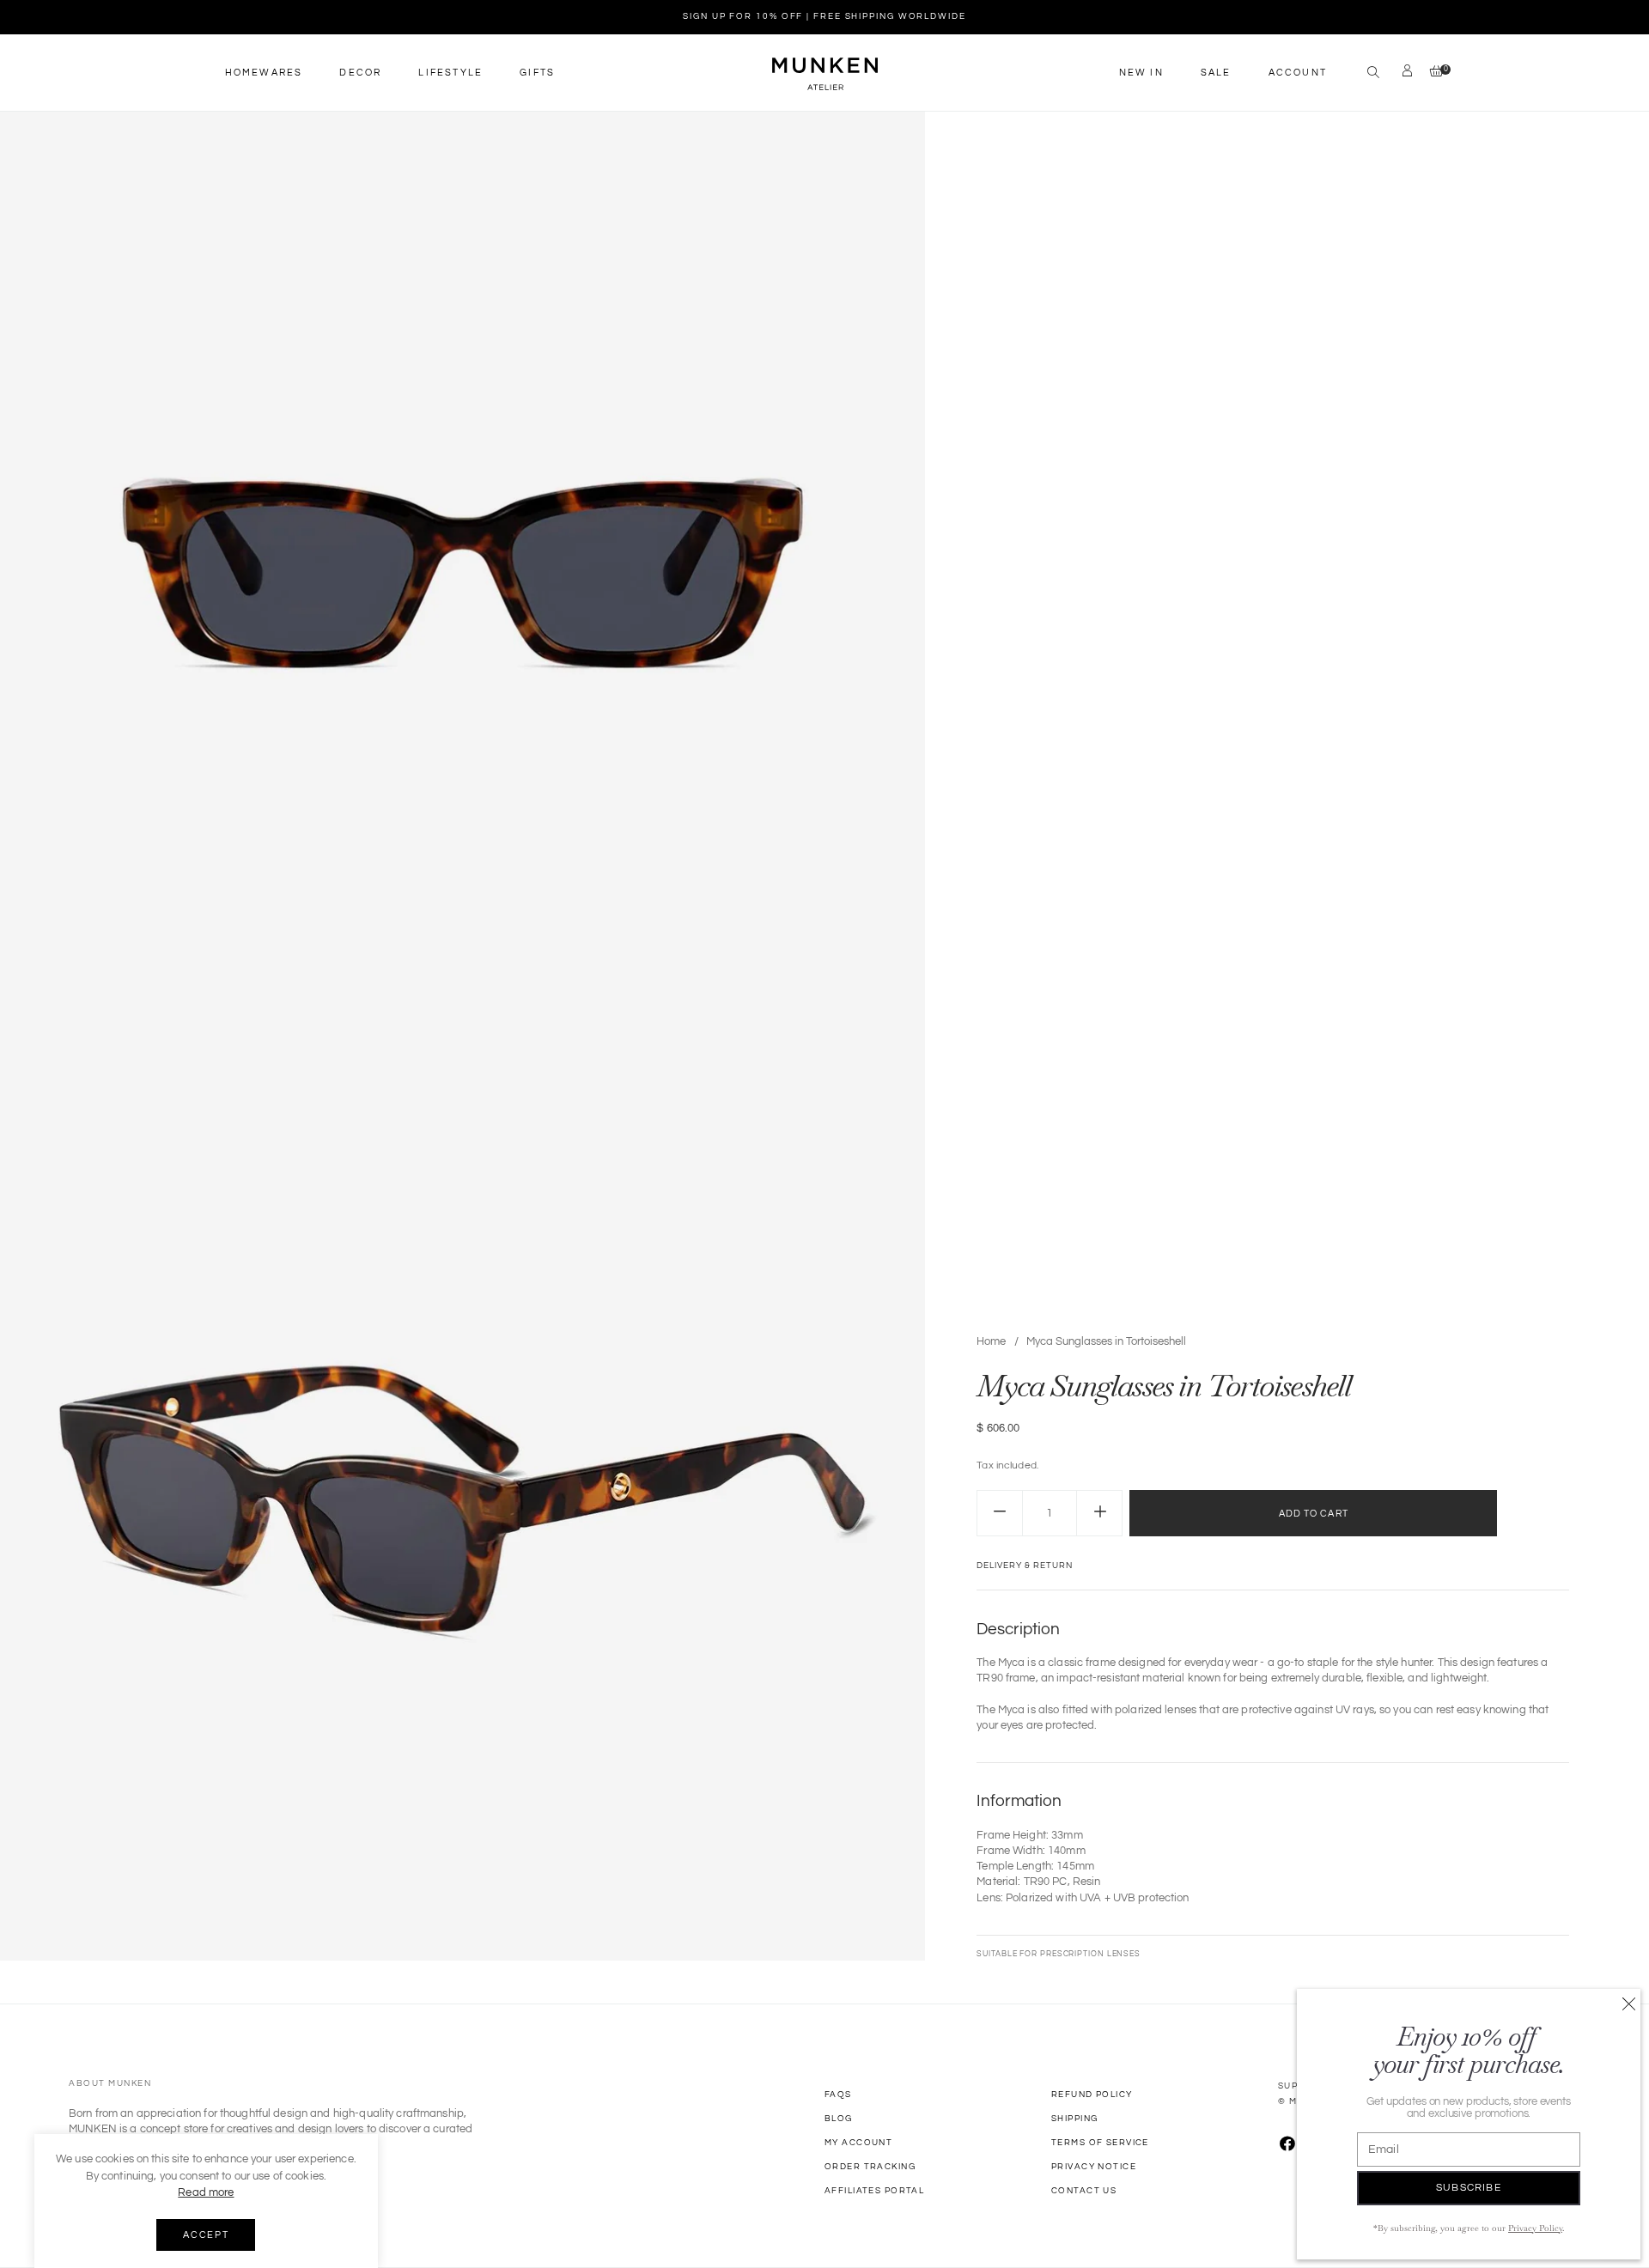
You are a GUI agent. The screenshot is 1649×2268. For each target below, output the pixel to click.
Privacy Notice (1094, 2167)
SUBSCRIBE (1469, 2188)
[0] (1432, 73)
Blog (839, 2119)
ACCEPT (206, 2235)
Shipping (1074, 2119)
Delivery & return (1025, 1566)
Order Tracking (870, 2167)
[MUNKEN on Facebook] (1287, 2145)
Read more (206, 2192)
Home (991, 1341)
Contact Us (1084, 2191)
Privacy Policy (1535, 2228)
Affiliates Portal (874, 2191)
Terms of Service (1100, 2143)
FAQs (838, 2095)
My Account (858, 2143)
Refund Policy (1092, 2095)
